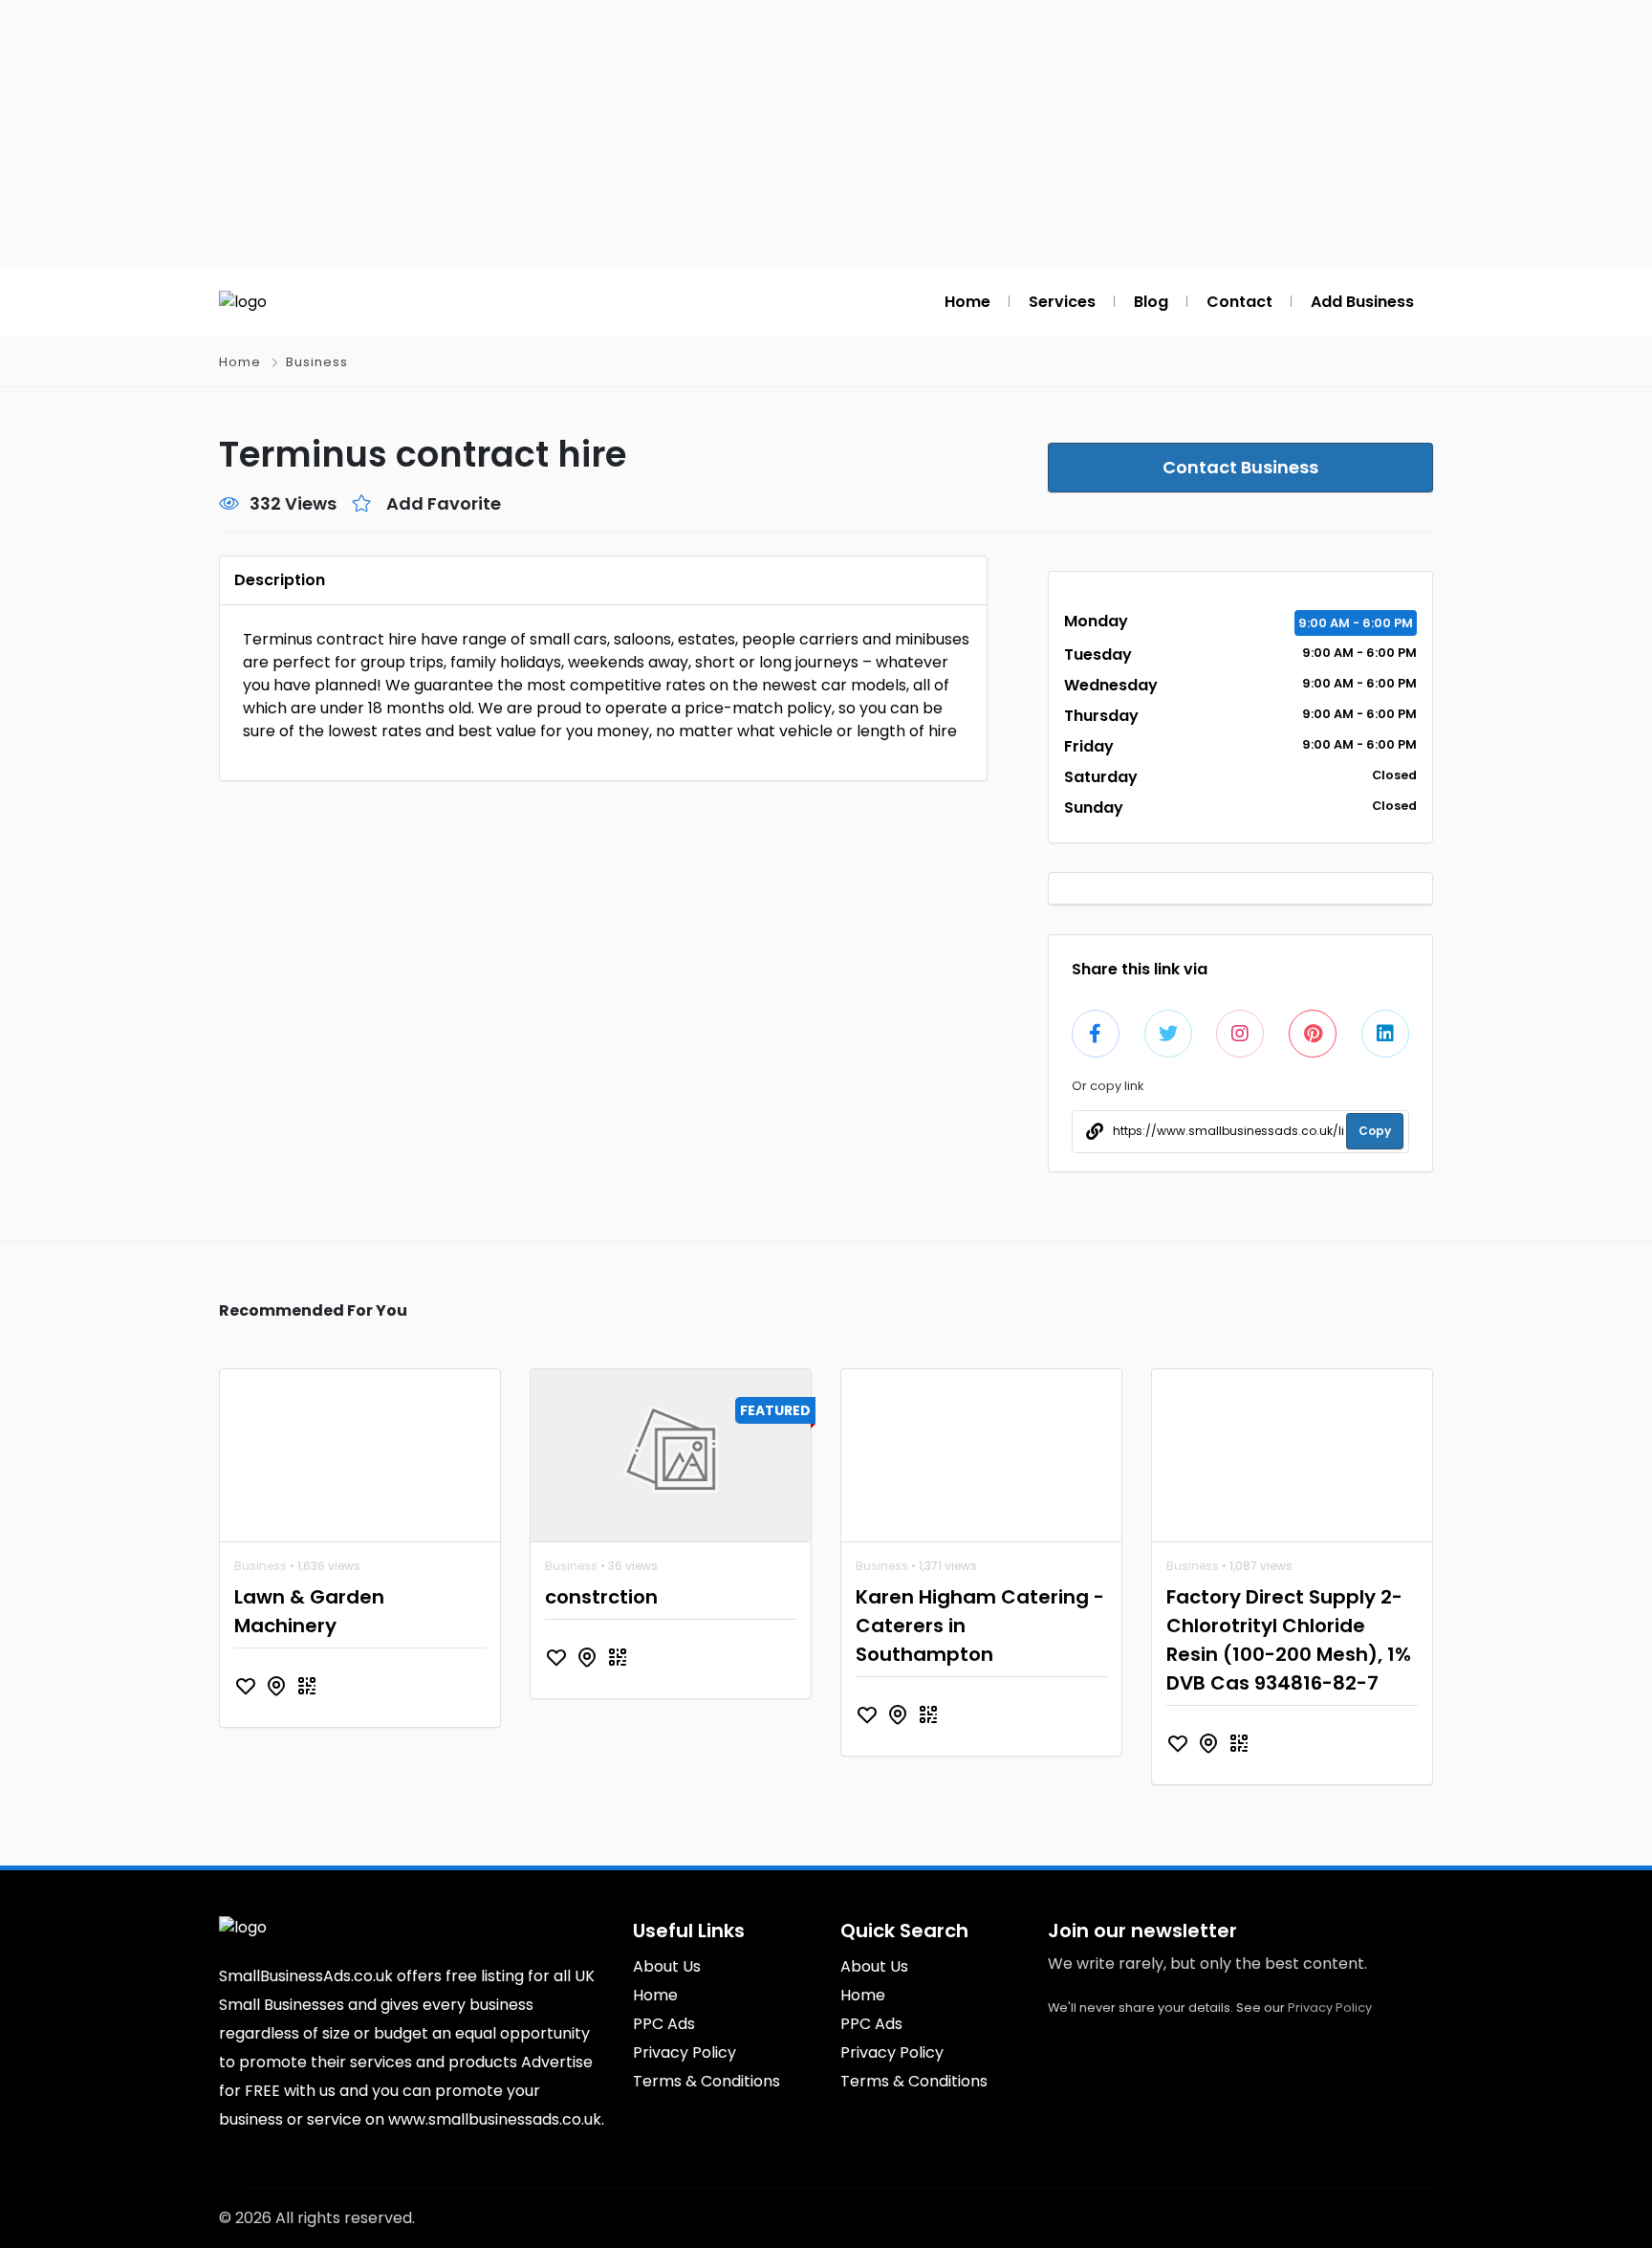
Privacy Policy (1330, 2008)
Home (240, 362)
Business (317, 362)
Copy (1375, 1131)
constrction (601, 1597)
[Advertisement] (826, 134)
